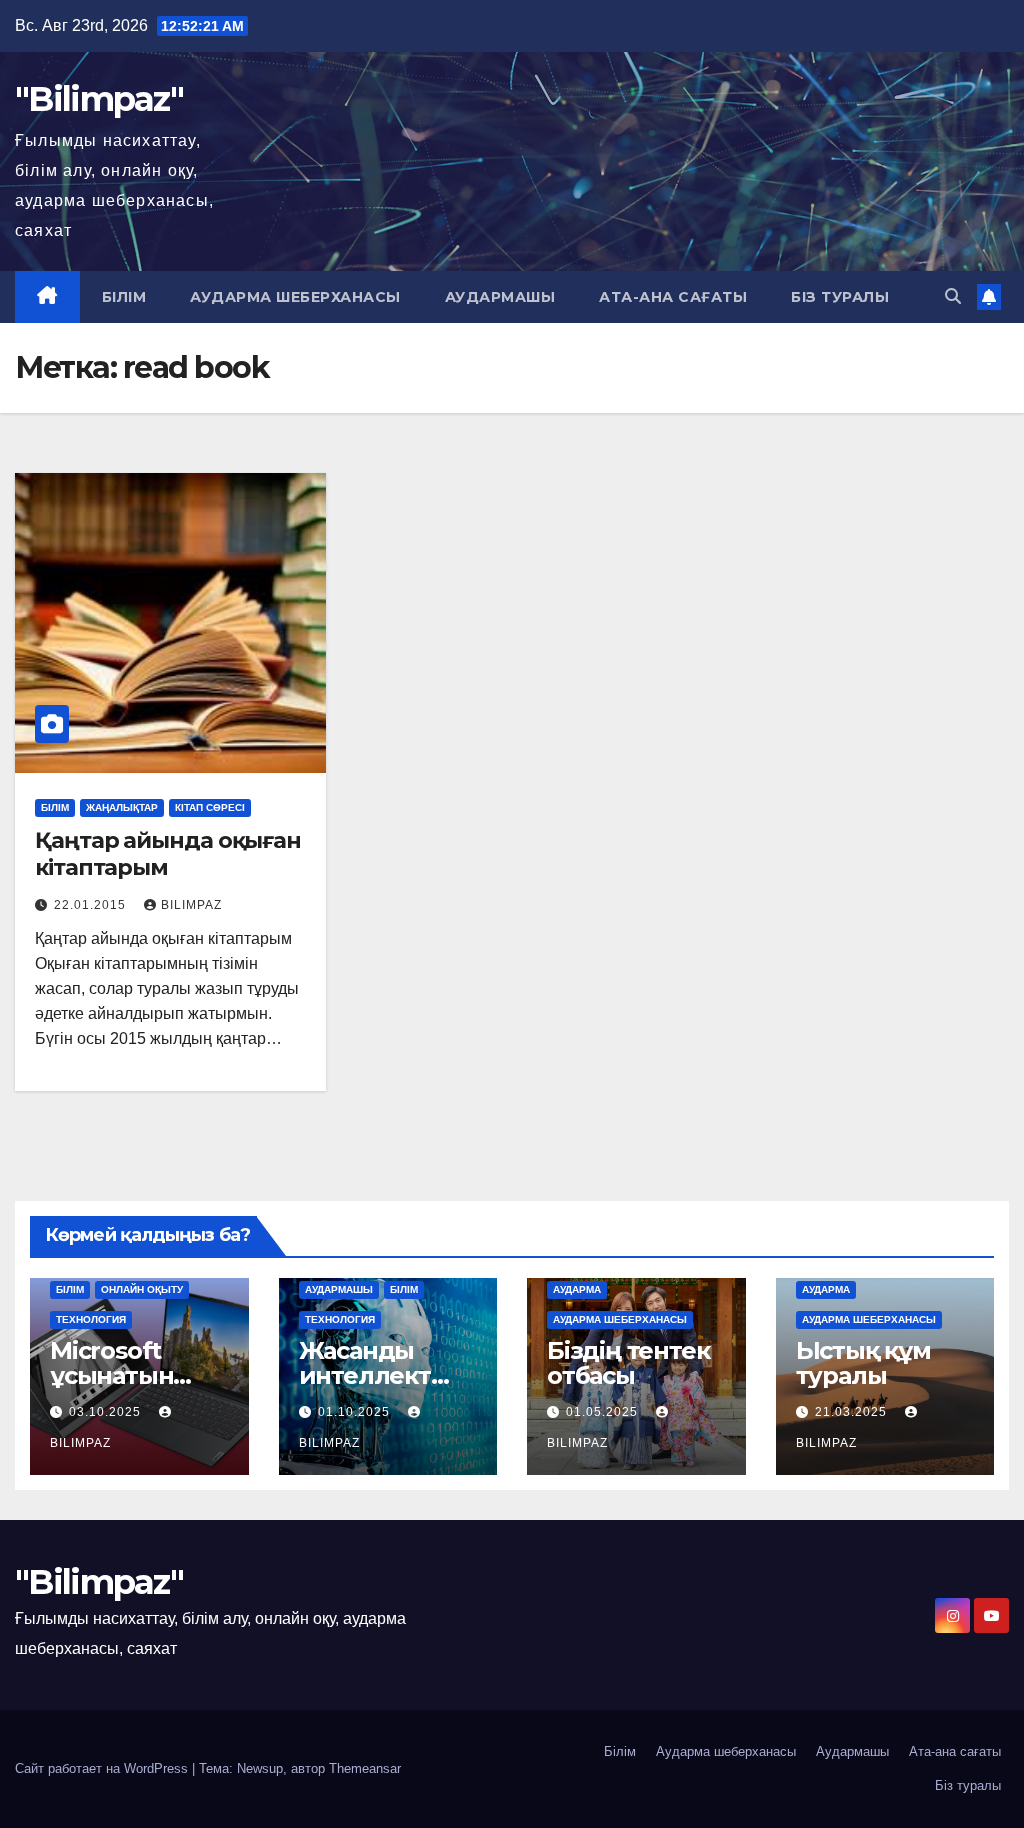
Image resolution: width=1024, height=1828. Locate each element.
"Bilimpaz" (99, 99)
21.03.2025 (853, 1412)
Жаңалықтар (122, 807)
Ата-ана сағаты (673, 297)
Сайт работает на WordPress (103, 1768)
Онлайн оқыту (142, 1289)
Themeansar (365, 1768)
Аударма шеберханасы (295, 297)
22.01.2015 (92, 905)
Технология (91, 1319)
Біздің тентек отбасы (628, 1363)
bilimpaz (191, 905)
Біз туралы (840, 297)
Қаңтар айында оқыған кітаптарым (168, 853)
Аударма (577, 1289)
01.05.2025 (604, 1412)
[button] (953, 296)
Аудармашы (500, 297)
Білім (124, 297)
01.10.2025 (356, 1412)
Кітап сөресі (210, 807)
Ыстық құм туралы (863, 1363)
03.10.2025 (107, 1412)
